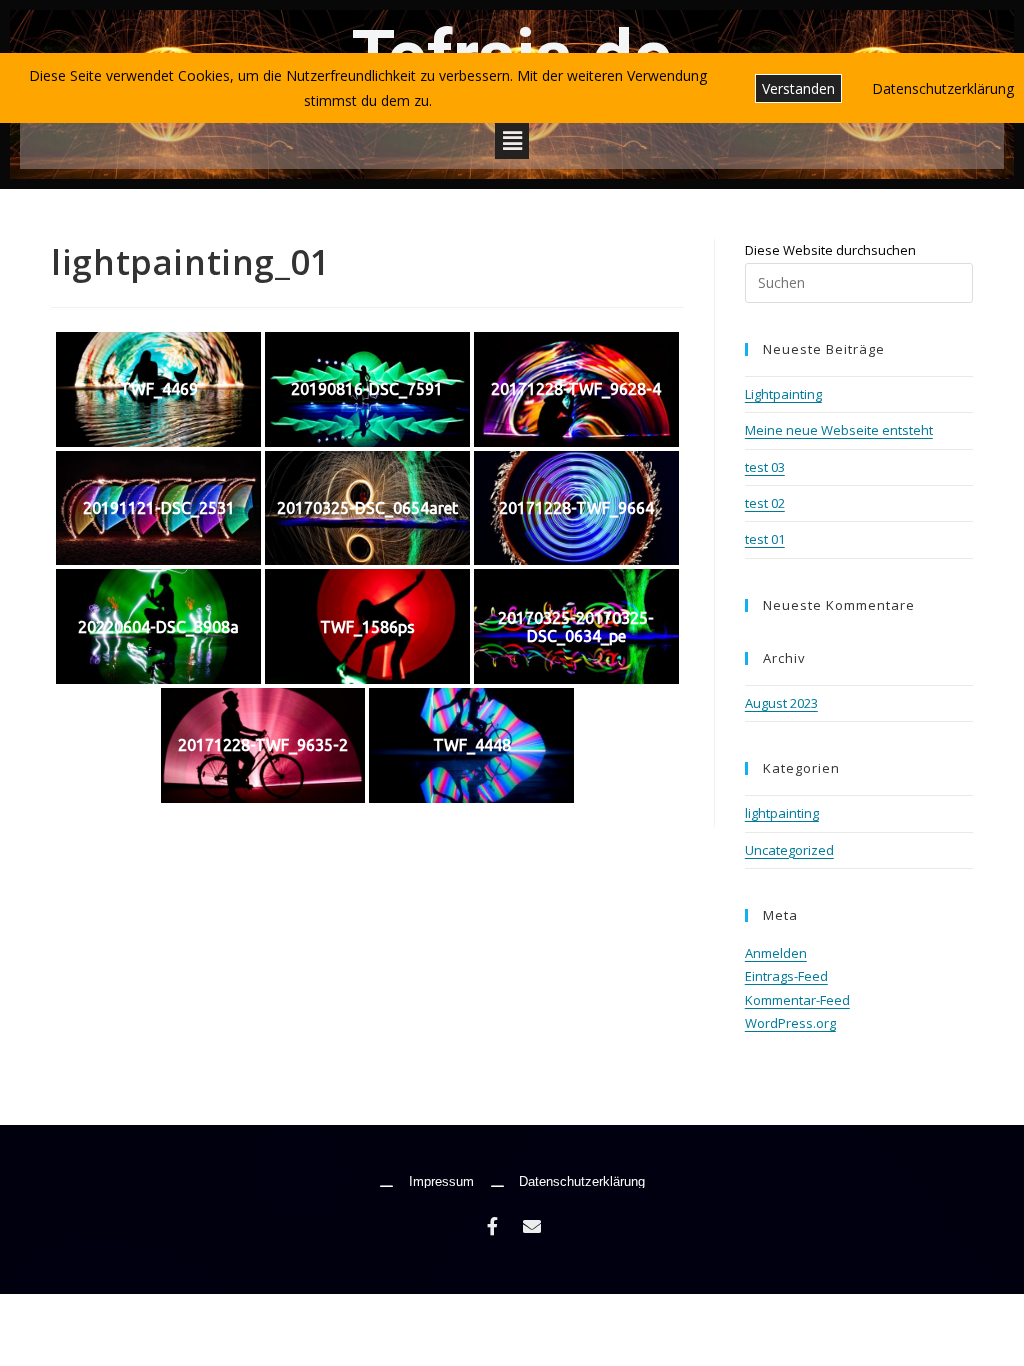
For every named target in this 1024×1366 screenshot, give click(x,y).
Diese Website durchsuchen (830, 250)
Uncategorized (789, 850)
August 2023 (781, 703)
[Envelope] (532, 1226)
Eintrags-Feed (786, 976)
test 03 (765, 467)
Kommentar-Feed (797, 1000)
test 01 (765, 539)
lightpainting (782, 813)
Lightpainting (783, 394)
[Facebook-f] (492, 1226)
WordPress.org (790, 1023)
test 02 (765, 503)
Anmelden (776, 953)
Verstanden (798, 88)
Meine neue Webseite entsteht (839, 430)
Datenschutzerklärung (943, 88)
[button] (512, 140)
